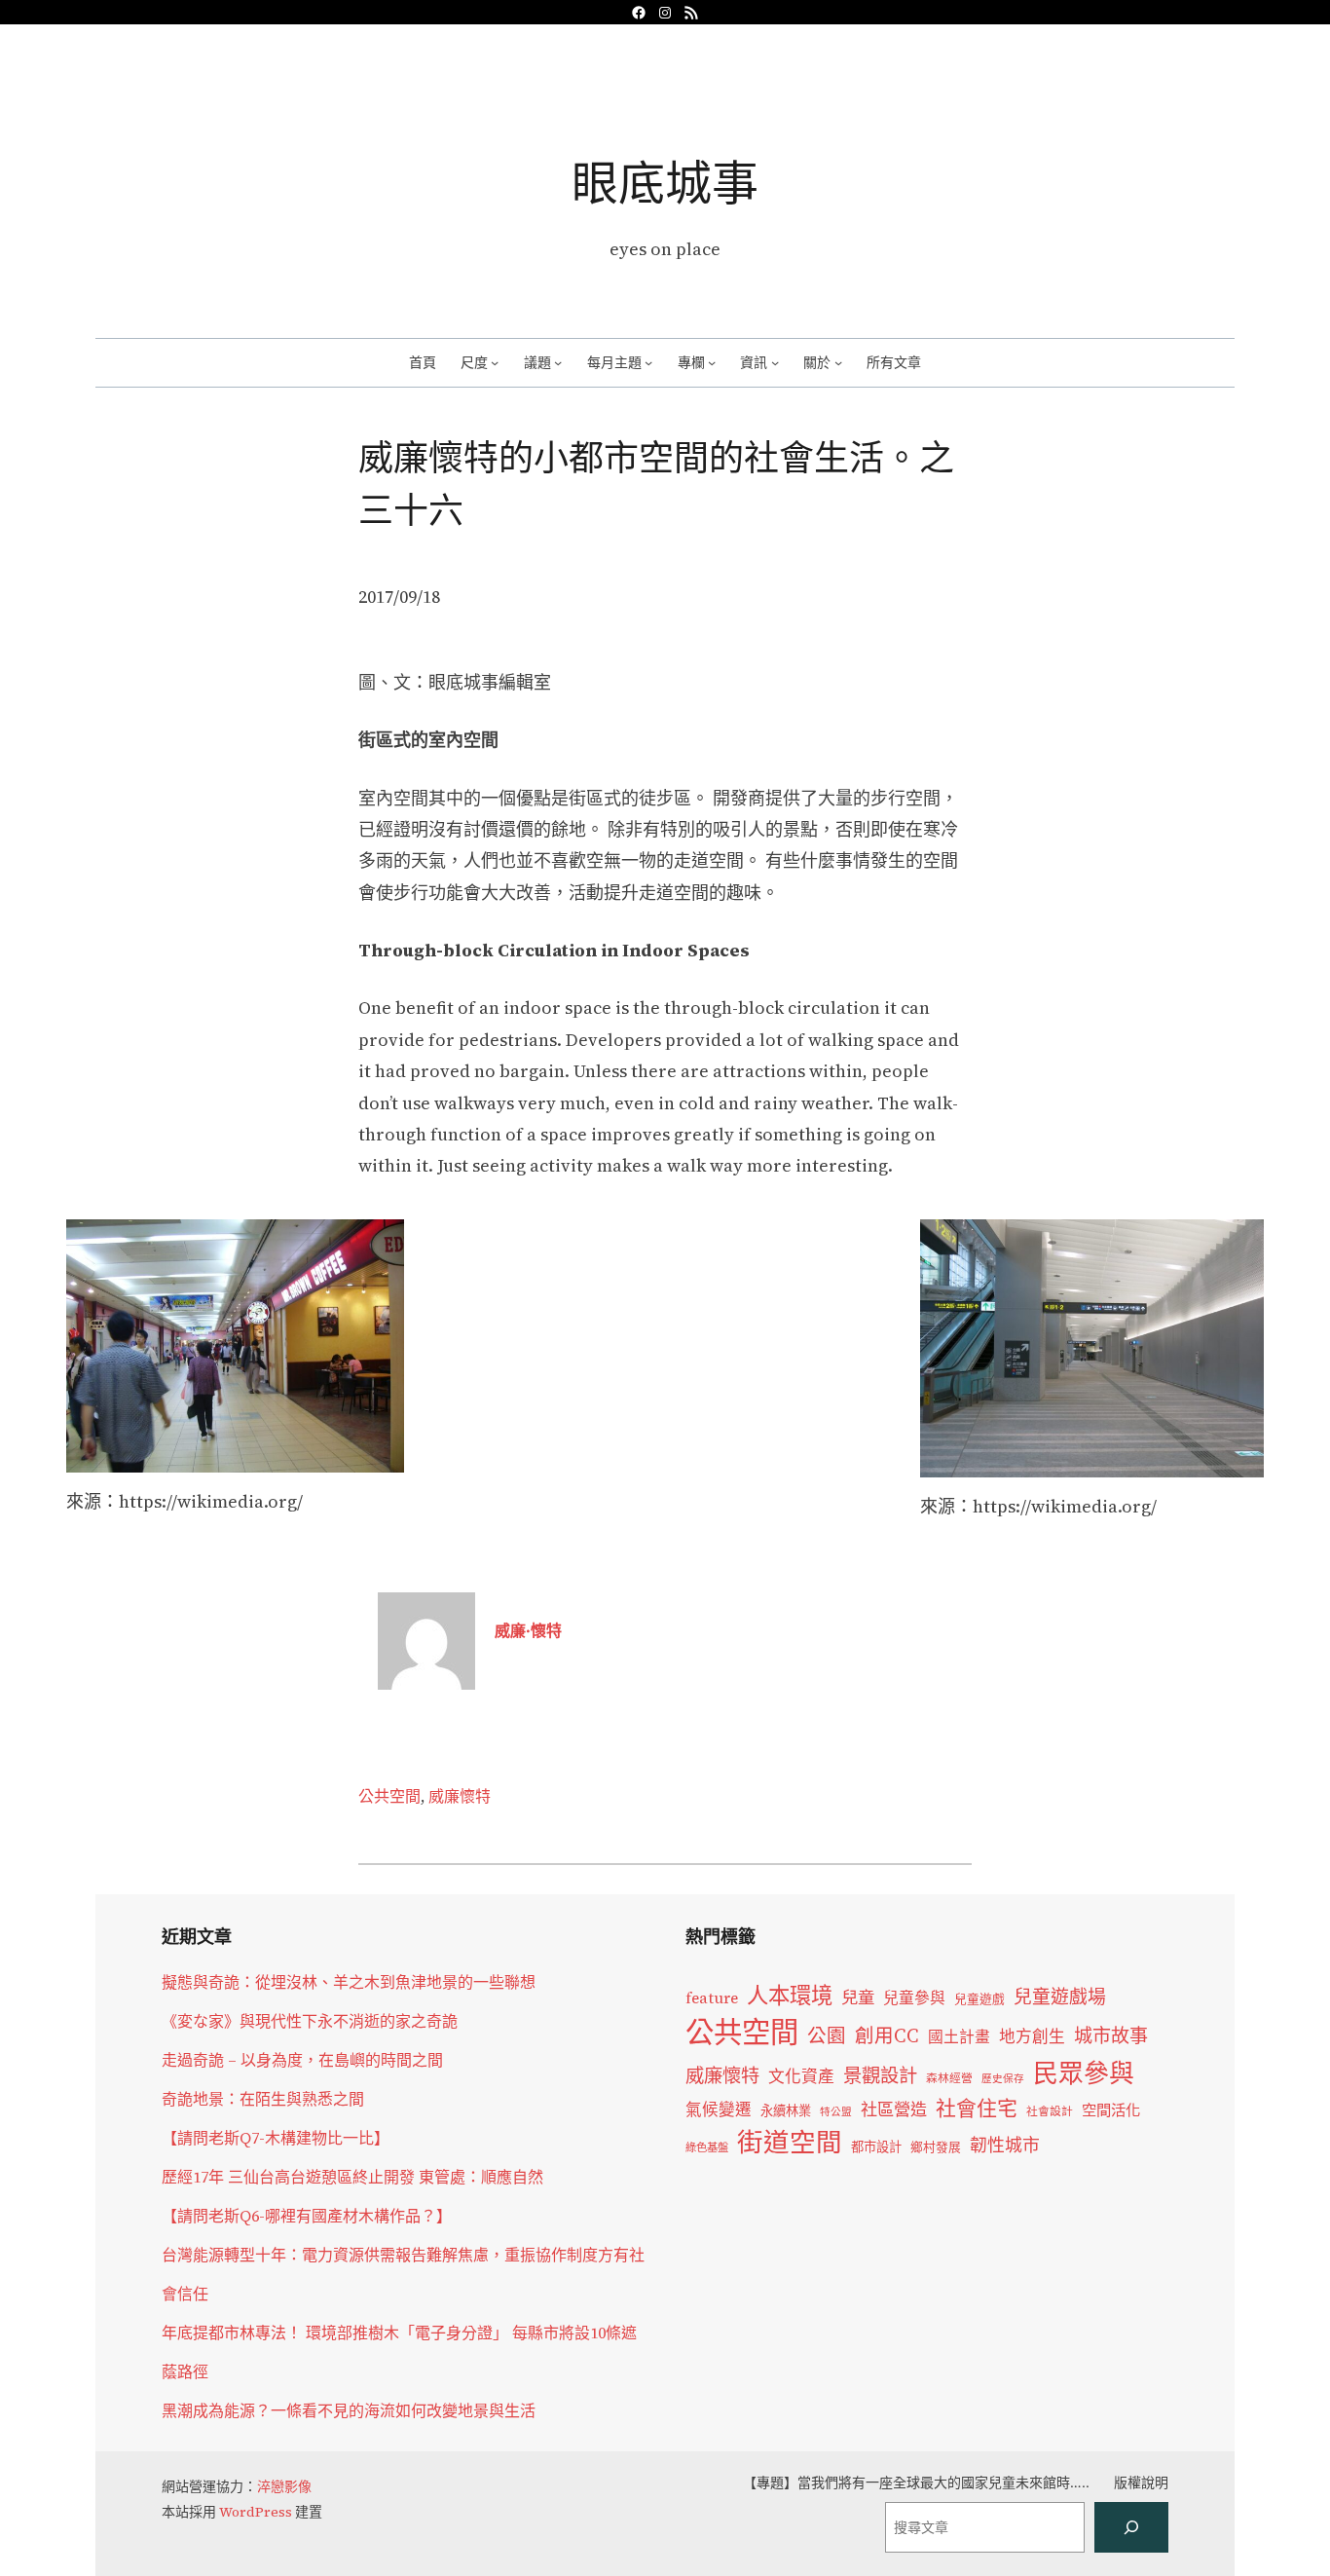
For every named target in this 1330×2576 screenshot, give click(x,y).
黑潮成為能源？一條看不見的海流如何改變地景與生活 (349, 2410)
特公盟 (836, 2112)
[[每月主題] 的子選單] (648, 362)
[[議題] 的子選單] (558, 362)
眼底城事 (665, 183)
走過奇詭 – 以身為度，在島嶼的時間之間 (302, 2060)
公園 (827, 2036)
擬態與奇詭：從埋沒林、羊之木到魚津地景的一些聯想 (349, 1982)
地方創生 (1032, 2037)
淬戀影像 (284, 2486)
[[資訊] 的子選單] (775, 362)
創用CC (887, 2036)
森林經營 (949, 2078)
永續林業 (786, 2110)
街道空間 (790, 2143)
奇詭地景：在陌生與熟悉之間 (263, 2099)
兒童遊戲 (979, 1999)
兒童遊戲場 (1060, 1997)
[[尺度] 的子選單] (495, 362)
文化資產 (801, 2077)
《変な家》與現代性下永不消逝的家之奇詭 (310, 2021)
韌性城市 (1005, 2145)
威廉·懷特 (528, 1630)
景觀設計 (880, 2075)
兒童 (858, 1997)
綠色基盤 (707, 2147)
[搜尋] (1131, 2527)
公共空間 (389, 1796)
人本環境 (790, 1996)
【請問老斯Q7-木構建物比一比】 (276, 2138)
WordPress (256, 2512)
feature (712, 1998)
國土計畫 (959, 2037)
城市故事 (1111, 2035)
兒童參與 (914, 1998)
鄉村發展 (936, 2147)
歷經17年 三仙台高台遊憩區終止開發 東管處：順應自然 (352, 2177)
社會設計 (1050, 2111)
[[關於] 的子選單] (838, 362)
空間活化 (1111, 2110)
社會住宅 (977, 2108)
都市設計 (876, 2147)
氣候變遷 (719, 2110)
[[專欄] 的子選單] (712, 362)
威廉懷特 (460, 1796)
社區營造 (894, 2109)
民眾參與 (1084, 2073)
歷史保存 (1003, 2079)
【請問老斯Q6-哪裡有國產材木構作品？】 (307, 2216)
